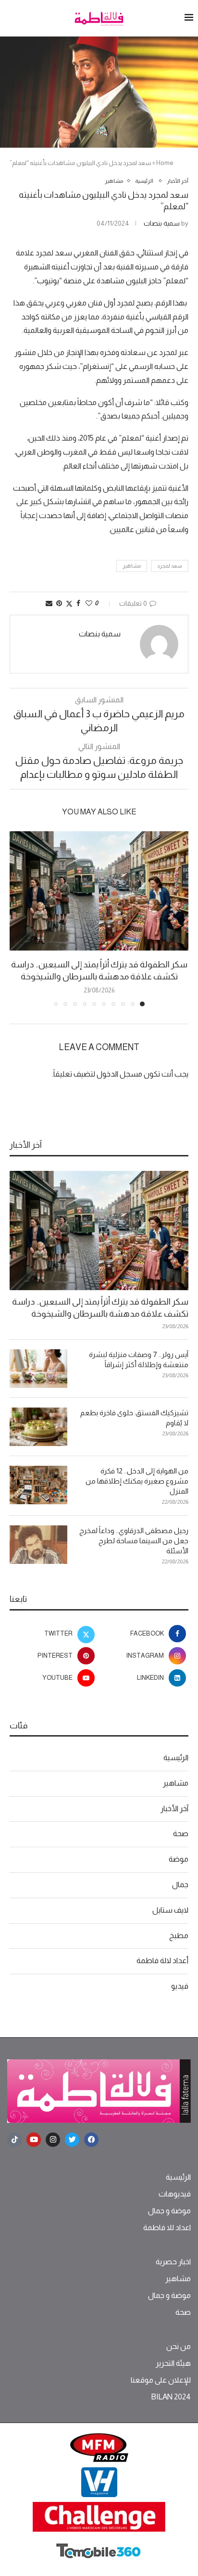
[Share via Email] (49, 603)
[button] (18, 918)
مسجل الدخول (119, 1074)
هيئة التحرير (173, 2363)
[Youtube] (34, 2140)
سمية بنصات (162, 223)
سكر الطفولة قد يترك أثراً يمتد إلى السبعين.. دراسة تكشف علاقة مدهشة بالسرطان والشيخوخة (100, 1308)
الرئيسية (176, 1758)
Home (165, 163)
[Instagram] (53, 2140)
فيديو (180, 1986)
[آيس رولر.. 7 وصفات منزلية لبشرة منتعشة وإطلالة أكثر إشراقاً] (38, 1369)
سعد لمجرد (170, 566)
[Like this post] (89, 603)
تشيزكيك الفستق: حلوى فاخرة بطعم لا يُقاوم (134, 1418)
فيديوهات (175, 2194)
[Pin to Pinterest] (59, 603)
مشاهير (132, 566)
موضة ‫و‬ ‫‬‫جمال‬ (169, 2211)
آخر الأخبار (174, 1808)
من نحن (179, 2347)
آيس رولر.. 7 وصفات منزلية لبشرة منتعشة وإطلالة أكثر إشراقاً (139, 1359)
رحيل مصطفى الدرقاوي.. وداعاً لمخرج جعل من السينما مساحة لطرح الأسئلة (134, 1541)
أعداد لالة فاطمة (162, 1961)
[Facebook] (91, 2140)
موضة (179, 1859)
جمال (180, 1884)
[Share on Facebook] (78, 603)
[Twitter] (72, 2140)
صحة (181, 1834)
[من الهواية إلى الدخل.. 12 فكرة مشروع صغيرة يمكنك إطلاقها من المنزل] (38, 1485)
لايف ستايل (170, 1910)
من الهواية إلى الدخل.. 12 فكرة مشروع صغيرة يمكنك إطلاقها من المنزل (137, 1481)
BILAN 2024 (171, 2397)
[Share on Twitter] (69, 603)
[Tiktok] (14, 2140)
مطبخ (179, 1935)
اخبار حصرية (173, 2262)
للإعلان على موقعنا (161, 2380)
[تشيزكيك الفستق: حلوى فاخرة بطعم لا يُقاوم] (38, 1427)
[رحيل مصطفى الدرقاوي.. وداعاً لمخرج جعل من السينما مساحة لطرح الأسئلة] (38, 1545)
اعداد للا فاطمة (167, 2228)
